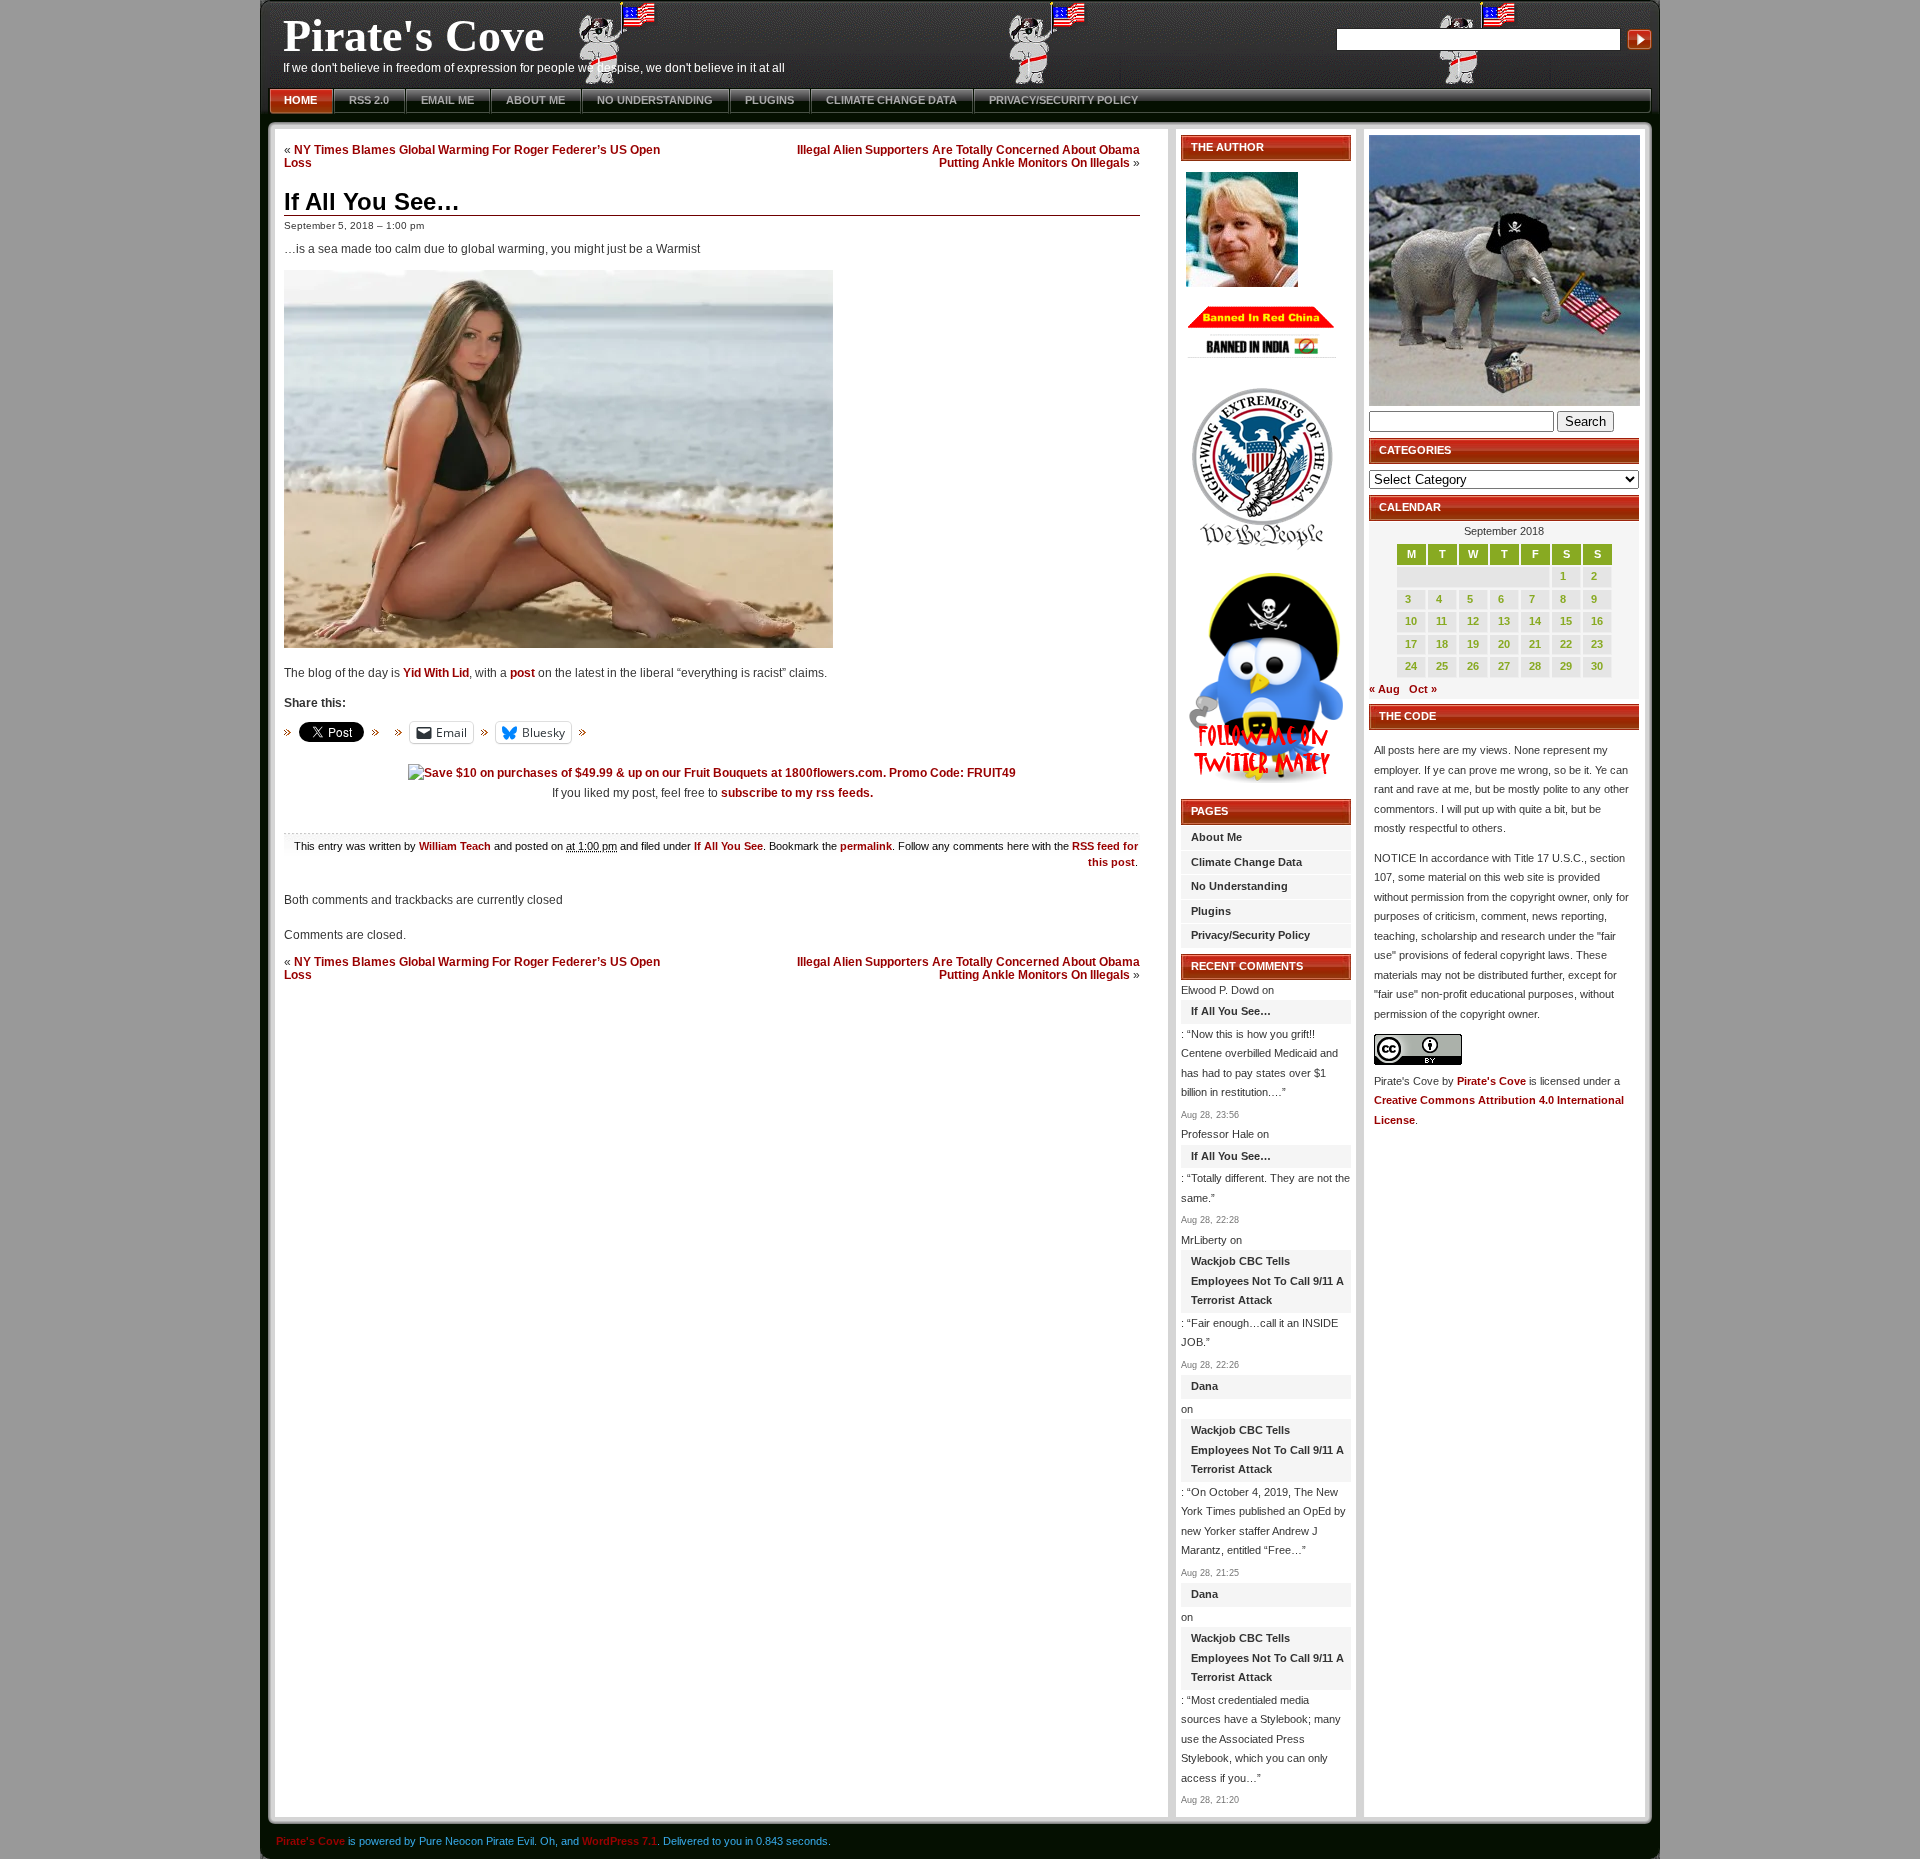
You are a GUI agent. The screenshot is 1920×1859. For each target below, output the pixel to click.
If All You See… (372, 201)
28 (1535, 666)
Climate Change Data (891, 100)
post (522, 673)
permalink (866, 846)
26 (1473, 666)
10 (1411, 621)
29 (1566, 666)
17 (1411, 644)
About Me (535, 100)
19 (1473, 644)
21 (1535, 644)
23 (1597, 644)
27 (1504, 666)
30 (1597, 666)
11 (1441, 621)
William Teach (455, 846)
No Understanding (655, 100)
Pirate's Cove (413, 35)
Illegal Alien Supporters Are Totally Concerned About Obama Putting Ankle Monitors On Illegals (968, 156)
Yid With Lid (436, 673)
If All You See (728, 846)
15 (1566, 621)
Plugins (769, 100)
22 (1566, 644)
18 (1442, 644)
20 (1504, 644)
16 (1597, 621)
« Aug (1384, 689)
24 (1411, 666)
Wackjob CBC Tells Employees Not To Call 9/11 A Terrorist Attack (1267, 1280)
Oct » (1423, 689)
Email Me (447, 100)
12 (1473, 621)
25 (1442, 666)
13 (1504, 621)
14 (1535, 621)
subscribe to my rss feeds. (797, 793)
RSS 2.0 (369, 100)
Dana (1204, 1386)
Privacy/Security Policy (1063, 100)
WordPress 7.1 (619, 1841)
